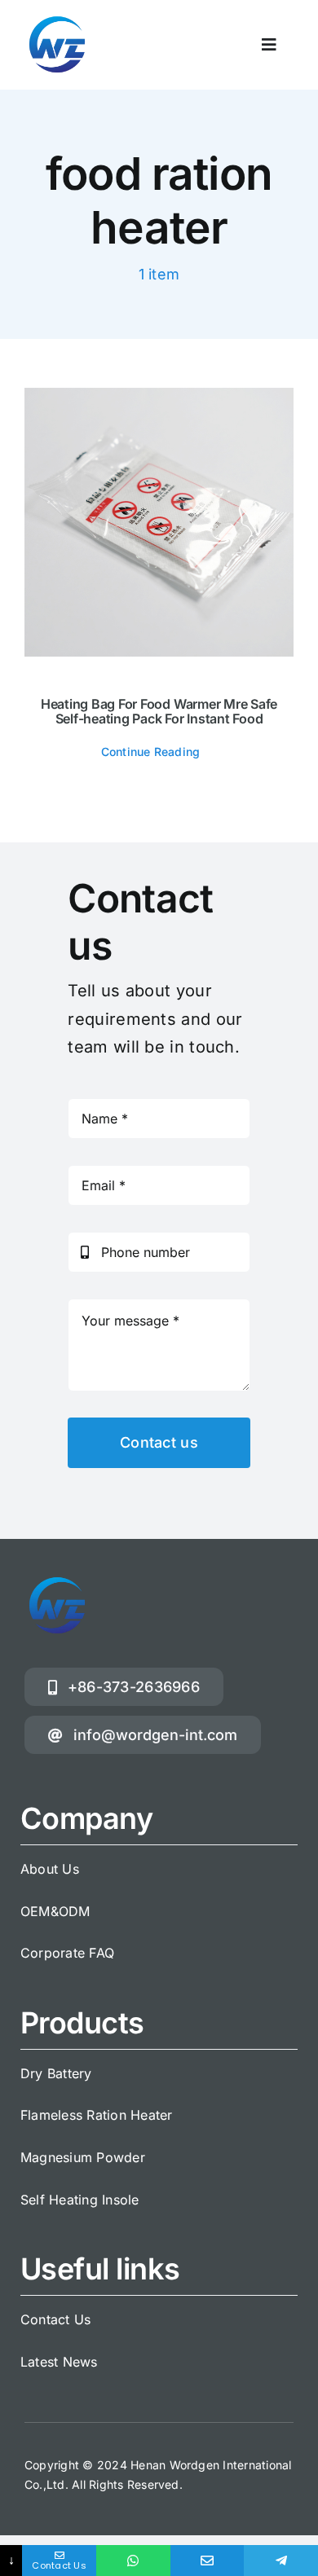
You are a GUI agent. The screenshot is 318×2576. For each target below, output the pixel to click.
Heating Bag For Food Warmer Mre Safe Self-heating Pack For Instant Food (159, 711)
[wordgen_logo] (57, 19)
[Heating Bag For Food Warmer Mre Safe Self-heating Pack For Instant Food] (159, 522)
